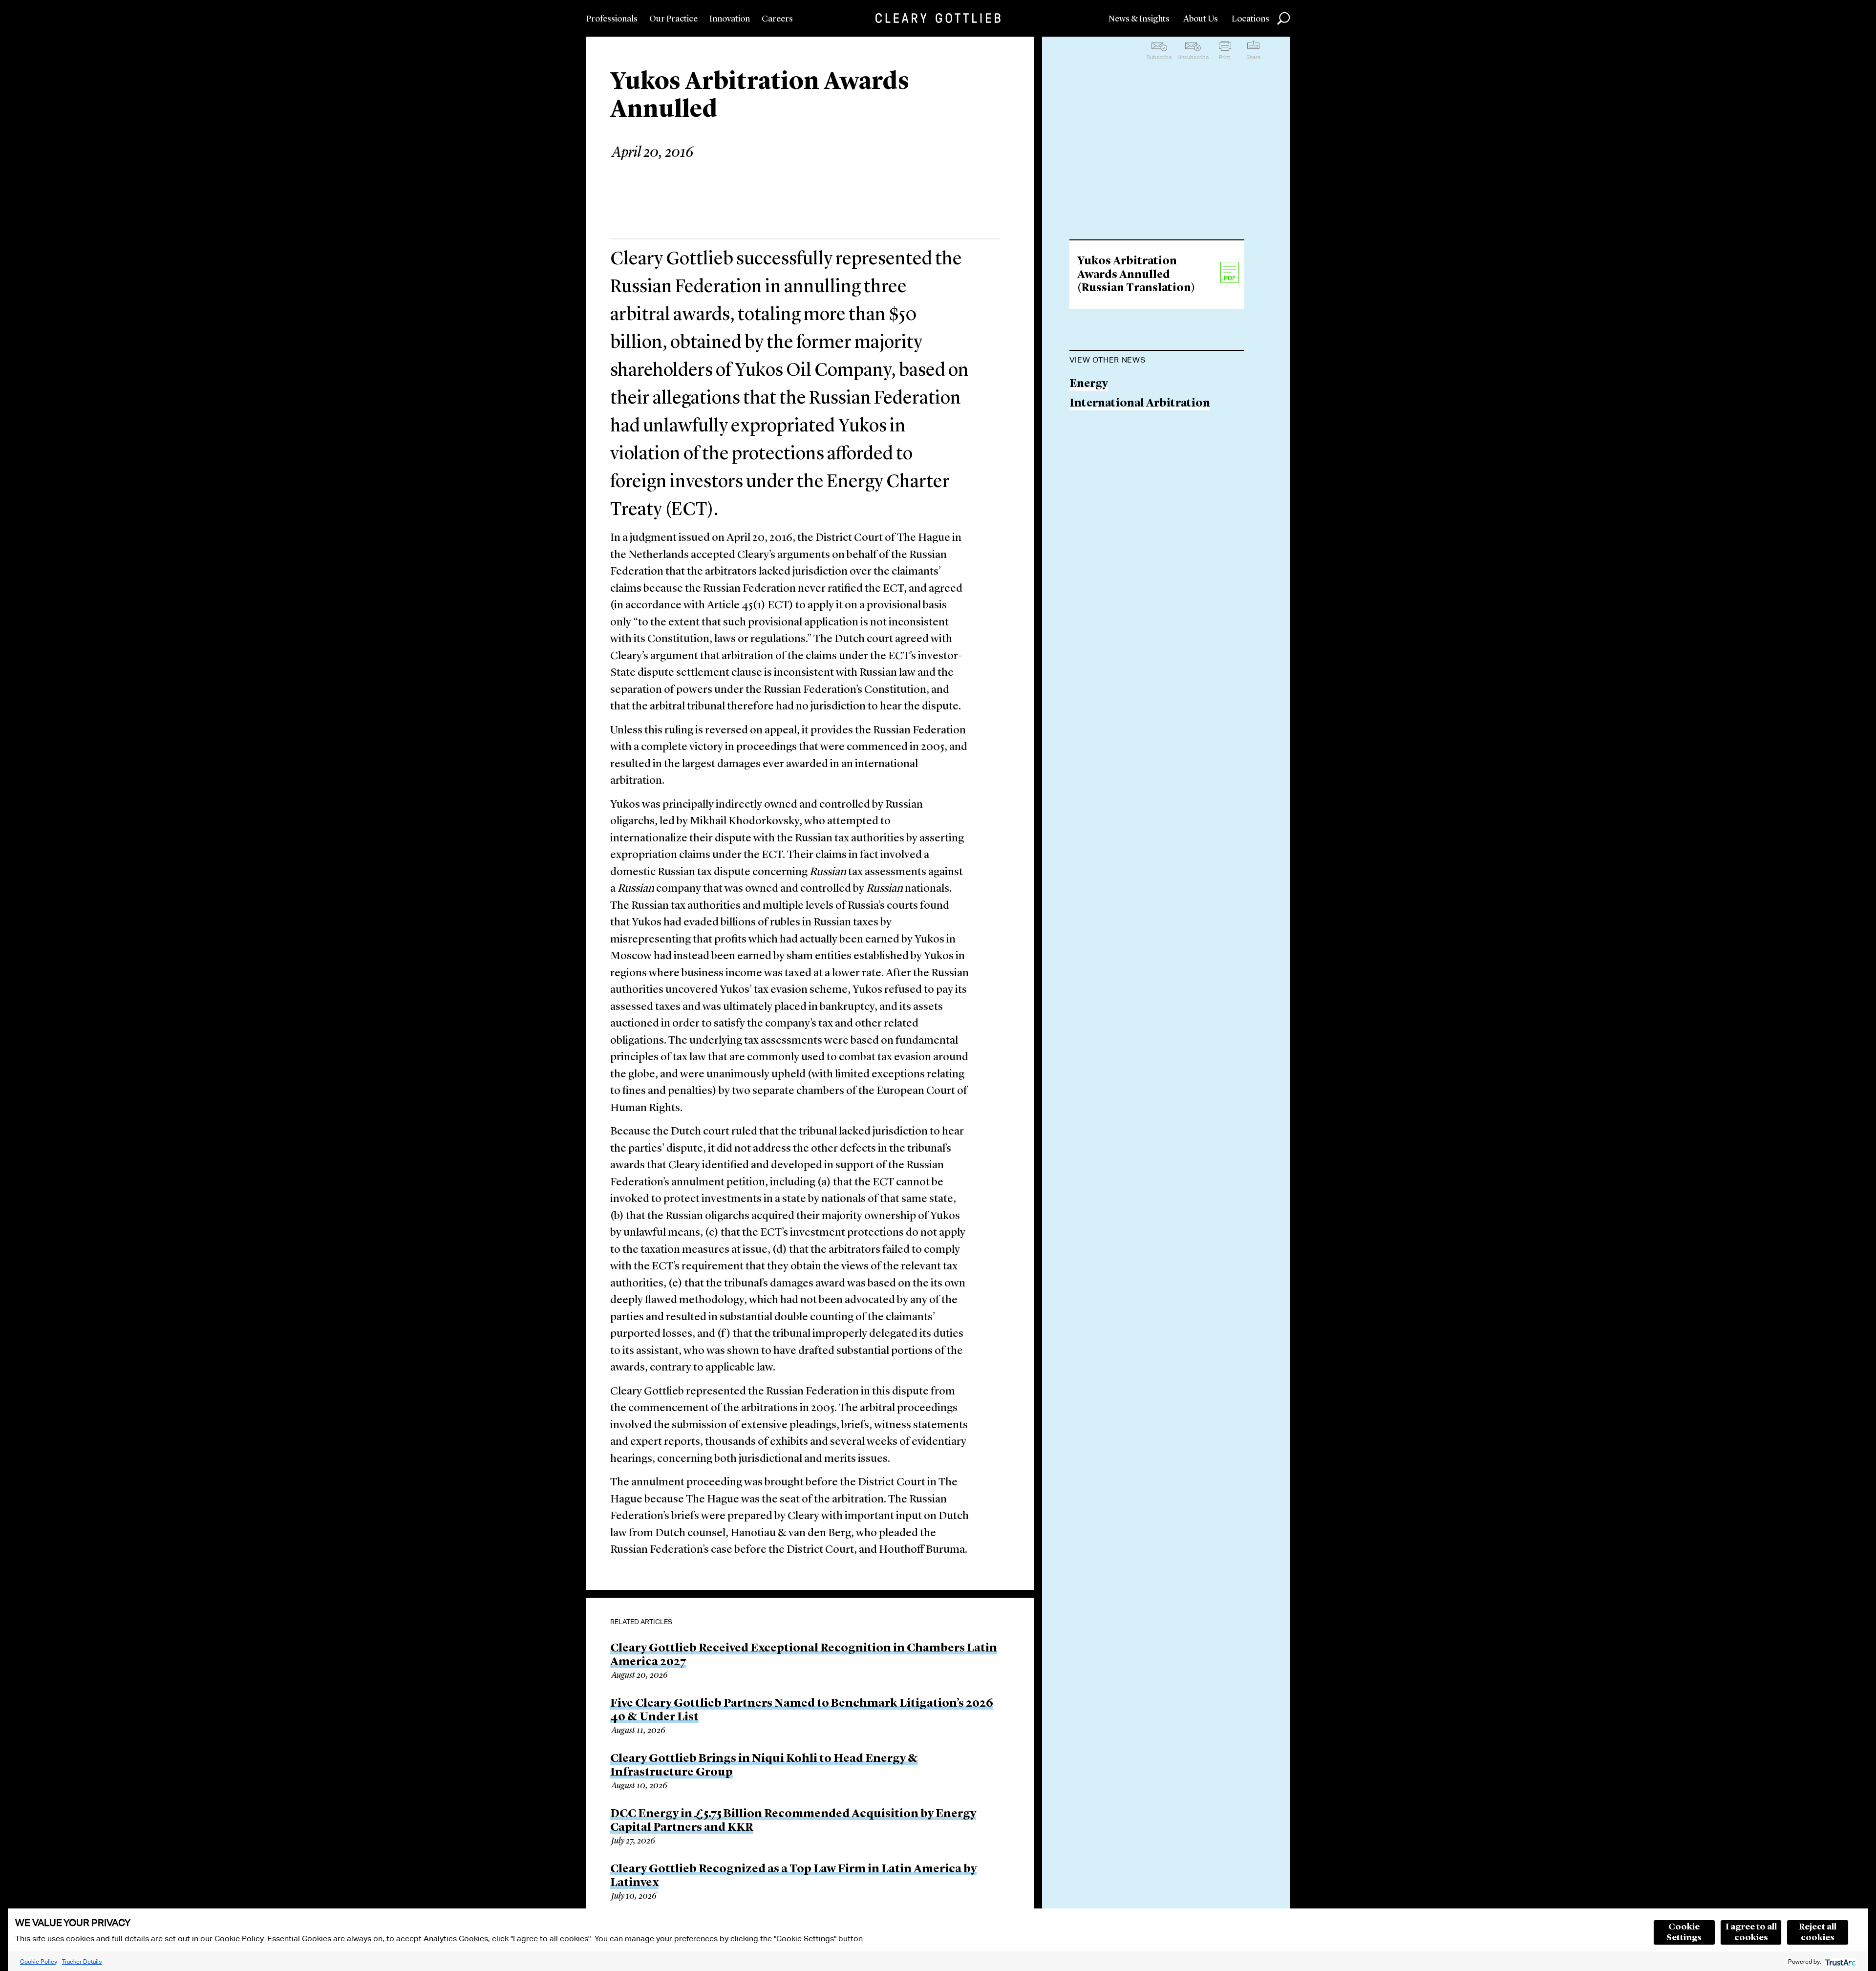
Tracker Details (82, 1961)
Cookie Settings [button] (1684, 1932)
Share (1253, 57)
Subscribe (1159, 57)
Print (1225, 57)
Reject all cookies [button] (1818, 1932)
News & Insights (1139, 19)
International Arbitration (1140, 404)
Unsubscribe (1193, 57)
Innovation (730, 19)
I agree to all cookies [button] (1751, 1932)
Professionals (612, 19)
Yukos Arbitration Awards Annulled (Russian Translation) (1136, 275)
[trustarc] (1840, 1961)
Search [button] (1283, 19)
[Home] (938, 18)
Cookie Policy (39, 1961)
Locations (1250, 19)
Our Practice (673, 19)
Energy (1089, 384)
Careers (777, 19)
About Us (1201, 19)
